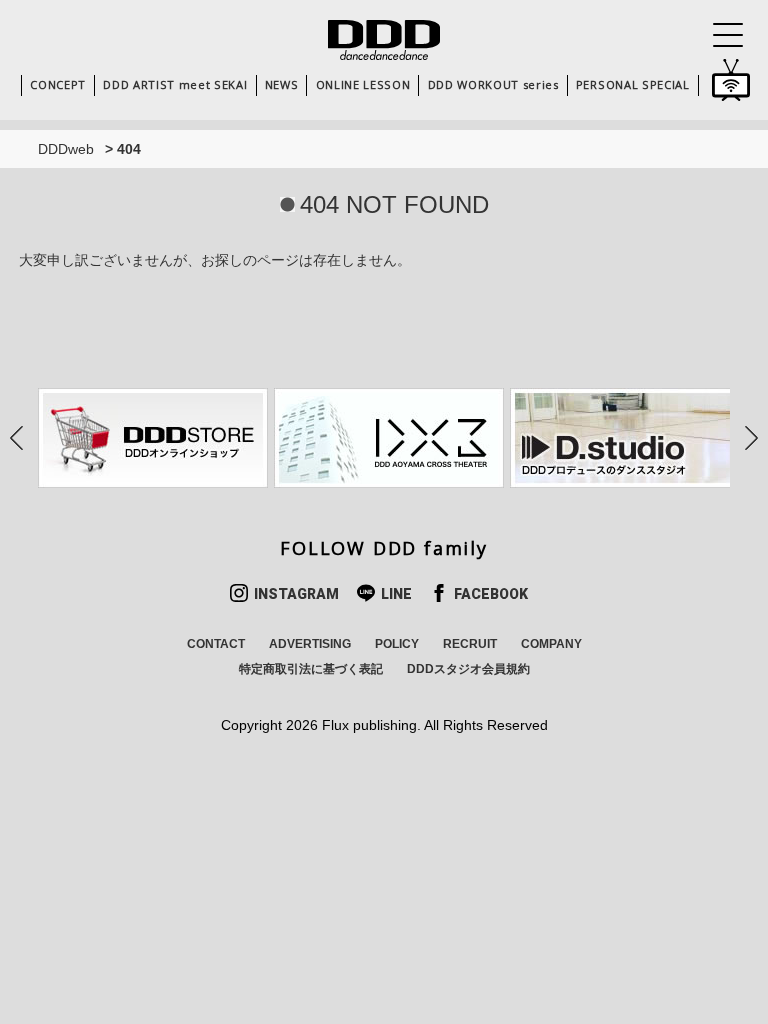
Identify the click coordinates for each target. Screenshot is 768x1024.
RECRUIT (470, 644)
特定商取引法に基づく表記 (311, 669)
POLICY (397, 644)
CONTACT (216, 644)
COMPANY (551, 644)
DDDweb (66, 149)
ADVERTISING (310, 644)
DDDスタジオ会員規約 (468, 669)
